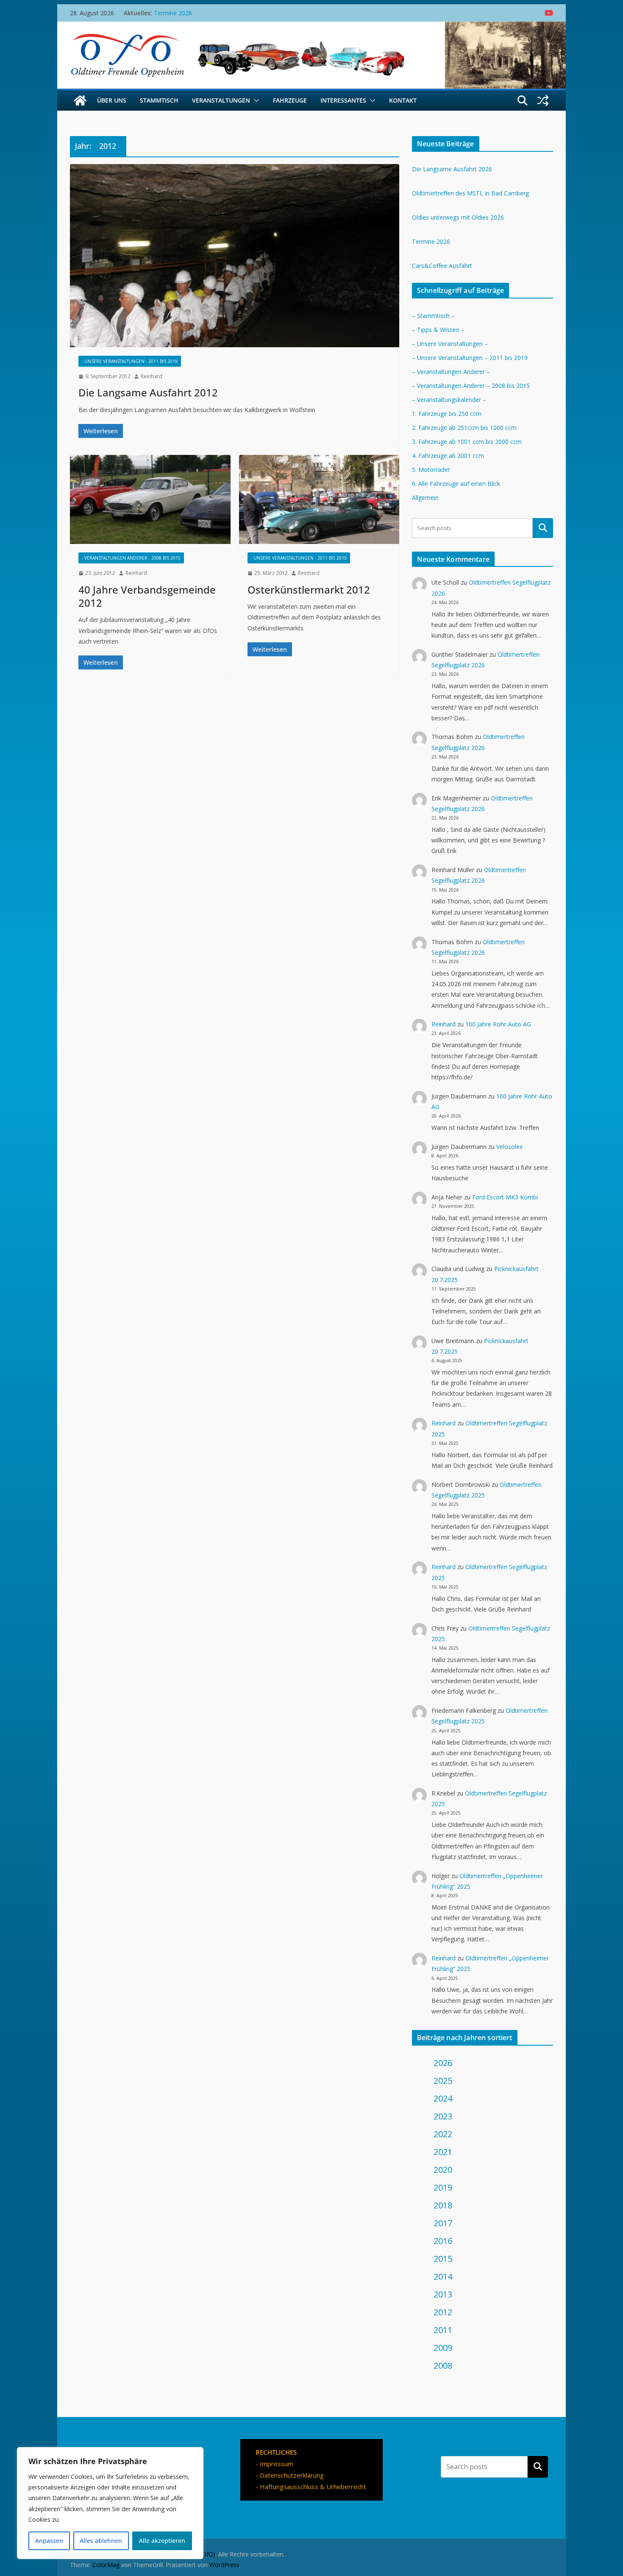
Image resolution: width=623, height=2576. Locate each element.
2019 (443, 2187)
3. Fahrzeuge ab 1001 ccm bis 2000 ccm (467, 442)
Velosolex (509, 1147)
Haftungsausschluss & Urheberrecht (313, 2487)
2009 (443, 2348)
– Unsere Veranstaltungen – (450, 344)
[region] (110, 2503)
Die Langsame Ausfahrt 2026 (452, 169)
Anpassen (49, 2541)
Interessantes (343, 100)
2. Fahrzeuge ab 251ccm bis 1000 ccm (464, 428)
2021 (443, 2152)
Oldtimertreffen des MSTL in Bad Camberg (470, 193)
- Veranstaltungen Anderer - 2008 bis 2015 (131, 558)
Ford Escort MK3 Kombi (505, 1197)
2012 (443, 2312)
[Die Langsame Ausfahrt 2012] (235, 256)
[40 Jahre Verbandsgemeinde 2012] (150, 500)
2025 (443, 2081)
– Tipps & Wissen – (438, 330)
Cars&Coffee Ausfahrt (442, 266)
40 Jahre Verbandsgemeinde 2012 (147, 596)
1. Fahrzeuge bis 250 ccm (447, 414)
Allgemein (425, 498)
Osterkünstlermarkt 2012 (309, 590)
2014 (443, 2276)
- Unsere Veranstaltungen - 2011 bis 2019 (130, 361)
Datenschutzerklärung (292, 2475)
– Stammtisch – (433, 316)
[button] (255, 100)
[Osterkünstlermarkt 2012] (319, 500)
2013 (443, 2294)
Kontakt (403, 100)
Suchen (538, 2467)
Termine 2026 (431, 241)
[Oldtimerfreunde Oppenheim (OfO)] (80, 100)
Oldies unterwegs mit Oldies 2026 (200, 13)
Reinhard (152, 376)
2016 (443, 2241)
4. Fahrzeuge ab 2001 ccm (448, 456)
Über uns (112, 100)
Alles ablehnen (101, 2541)
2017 (443, 2223)
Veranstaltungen (221, 100)
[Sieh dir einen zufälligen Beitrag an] (543, 100)
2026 (443, 2063)
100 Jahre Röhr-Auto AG (498, 1024)
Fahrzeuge (290, 100)
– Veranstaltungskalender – (449, 400)
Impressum (277, 2464)
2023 (443, 2116)
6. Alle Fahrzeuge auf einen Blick (456, 484)
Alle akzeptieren (162, 2541)
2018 (443, 2205)
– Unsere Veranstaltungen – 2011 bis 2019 (470, 358)
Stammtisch (159, 100)
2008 (443, 2366)
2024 (443, 2098)
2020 (443, 2170)
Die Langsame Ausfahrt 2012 (148, 392)
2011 (443, 2330)
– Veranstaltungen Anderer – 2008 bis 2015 (471, 386)
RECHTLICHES (276, 2452)
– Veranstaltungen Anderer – (451, 372)
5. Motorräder (431, 470)
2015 (443, 2259)
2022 (443, 2134)
